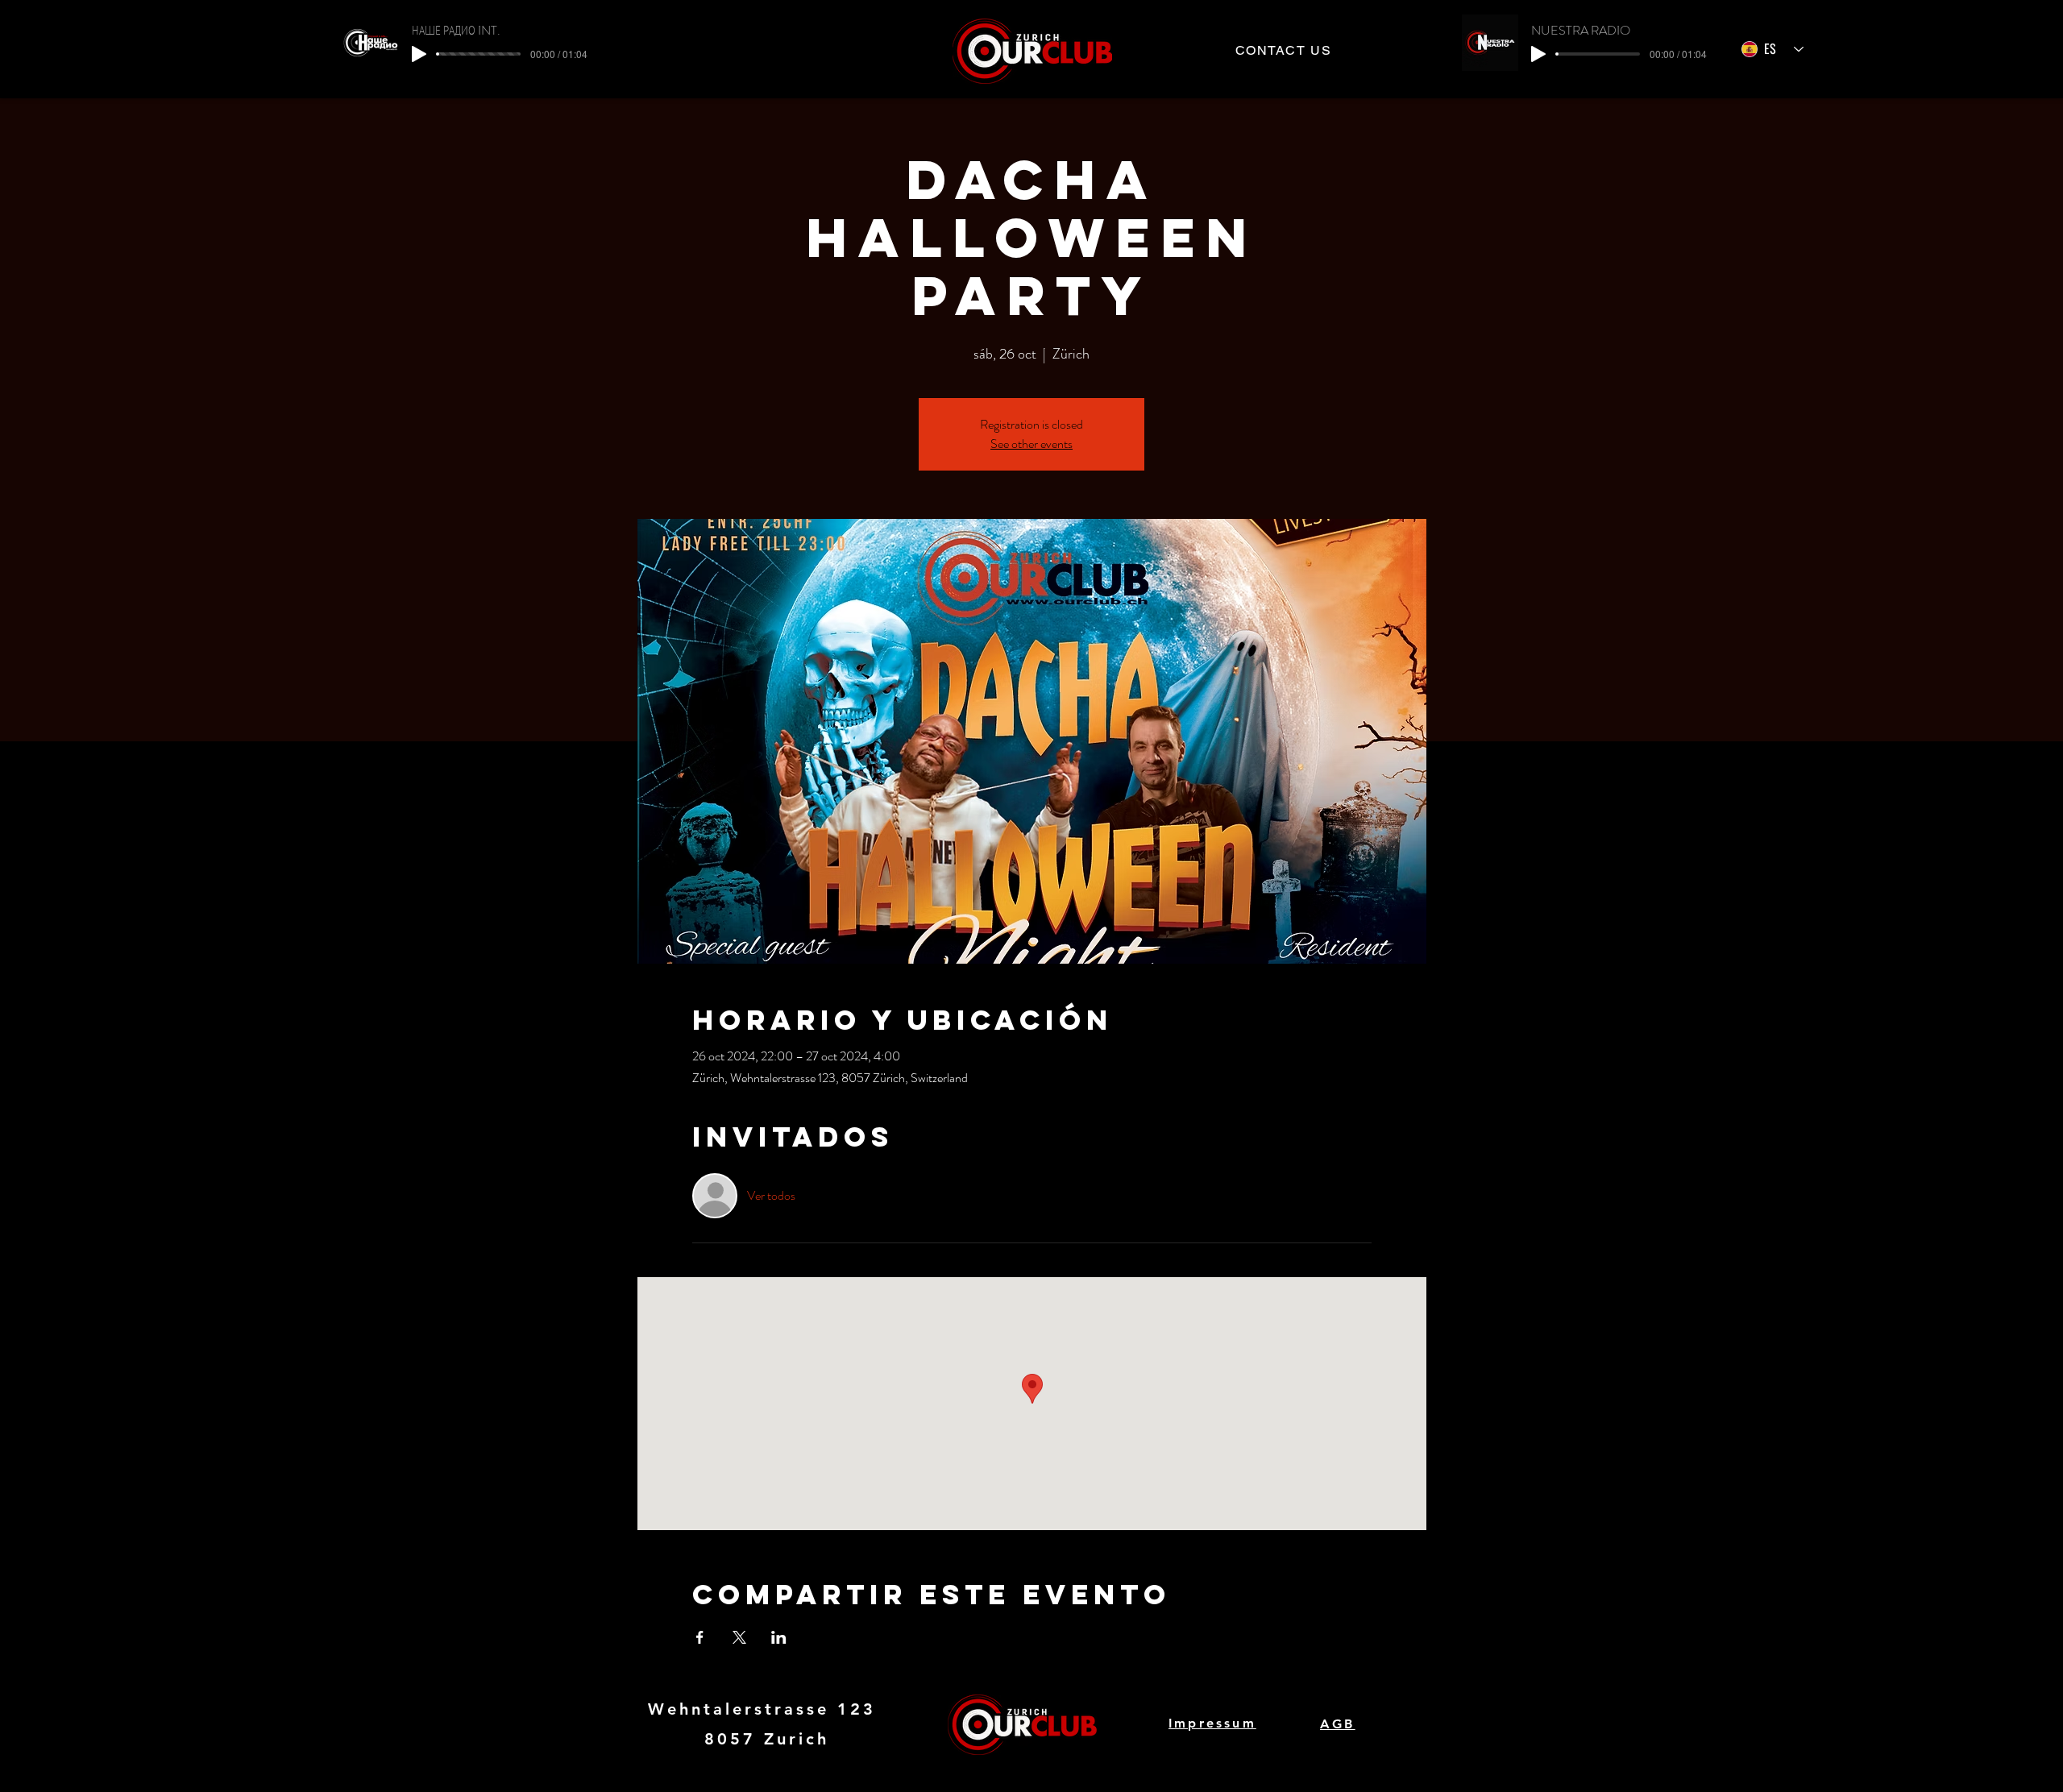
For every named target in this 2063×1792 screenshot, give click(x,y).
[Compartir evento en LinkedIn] (779, 1637)
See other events (1031, 444)
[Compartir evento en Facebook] (700, 1637)
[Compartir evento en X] (739, 1637)
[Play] (419, 54)
